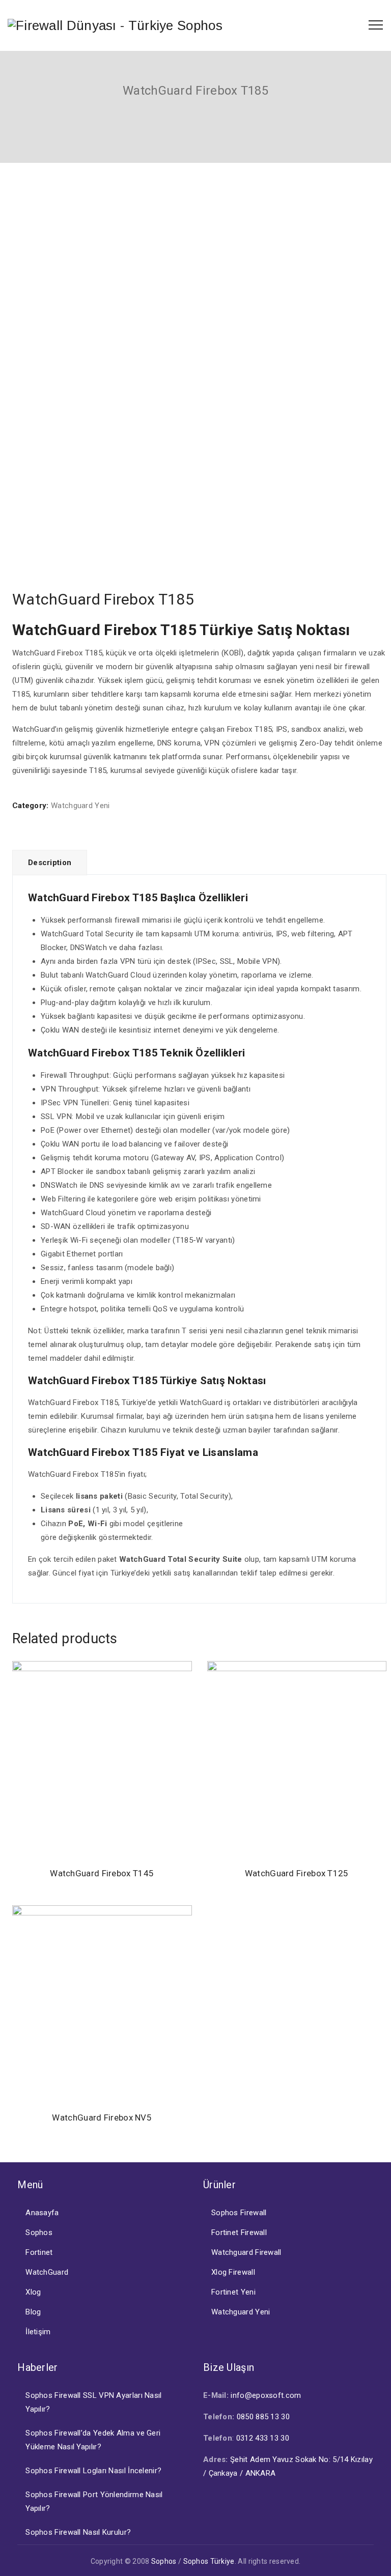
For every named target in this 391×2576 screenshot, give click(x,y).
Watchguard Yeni (80, 806)
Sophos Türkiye (209, 2561)
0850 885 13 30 (263, 2417)
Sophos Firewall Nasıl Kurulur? (78, 2532)
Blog (33, 2312)
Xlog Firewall (233, 2272)
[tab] (50, 862)
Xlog (33, 2292)
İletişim (38, 2332)
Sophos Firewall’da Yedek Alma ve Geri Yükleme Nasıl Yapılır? (93, 2440)
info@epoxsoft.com (266, 2395)
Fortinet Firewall (239, 2232)
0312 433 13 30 (263, 2438)
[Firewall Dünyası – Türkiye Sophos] (115, 25)
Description (50, 863)
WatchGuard (47, 2272)
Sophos (39, 2232)
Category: (31, 806)
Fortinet (39, 2252)
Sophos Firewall (239, 2213)
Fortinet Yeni (233, 2292)
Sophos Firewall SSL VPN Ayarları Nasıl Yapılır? (93, 2402)
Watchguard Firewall (246, 2252)
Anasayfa (42, 2213)
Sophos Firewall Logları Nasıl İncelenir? (93, 2471)
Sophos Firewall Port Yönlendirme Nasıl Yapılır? (94, 2501)
